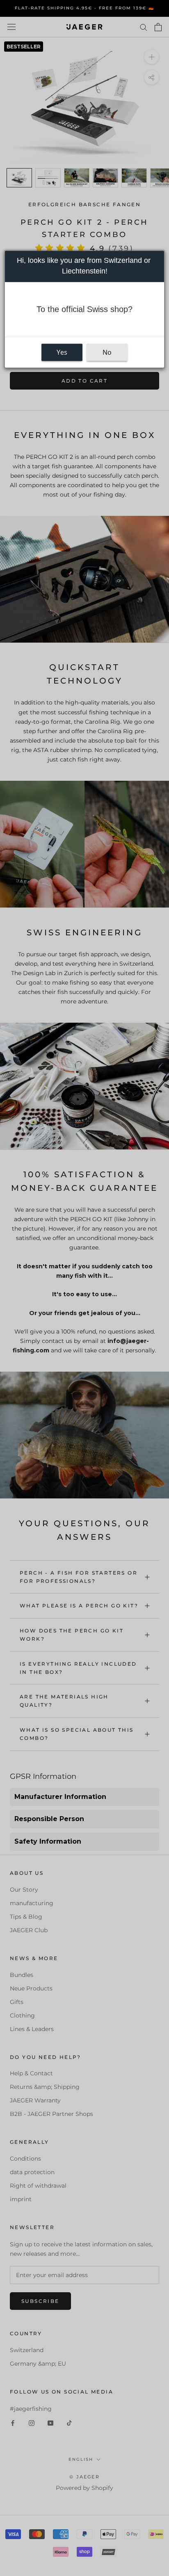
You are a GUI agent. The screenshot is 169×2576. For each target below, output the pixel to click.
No (107, 352)
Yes (62, 352)
